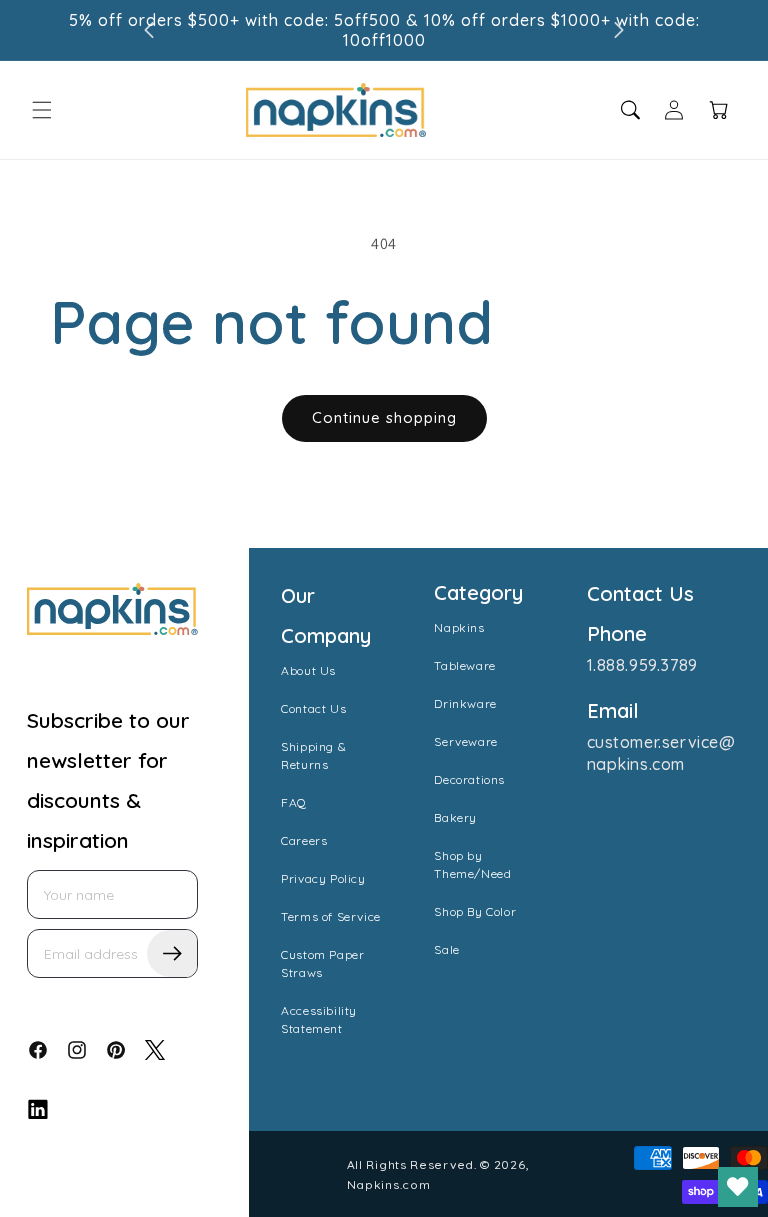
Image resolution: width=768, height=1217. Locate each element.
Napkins (459, 627)
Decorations (469, 779)
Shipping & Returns (313, 755)
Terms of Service (331, 916)
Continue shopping (384, 417)
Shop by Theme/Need (472, 864)
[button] (42, 110)
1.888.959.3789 (642, 665)
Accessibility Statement (319, 1019)
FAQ (294, 802)
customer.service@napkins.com (661, 753)
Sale (446, 949)
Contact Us (313, 708)
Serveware (465, 741)
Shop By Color (475, 911)
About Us (308, 670)
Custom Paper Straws (322, 963)
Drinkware (465, 703)
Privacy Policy (323, 878)
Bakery (455, 817)
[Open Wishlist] (738, 1187)
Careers (304, 840)
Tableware (464, 665)
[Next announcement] (619, 30)
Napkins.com (389, 1184)
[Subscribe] (172, 953)
